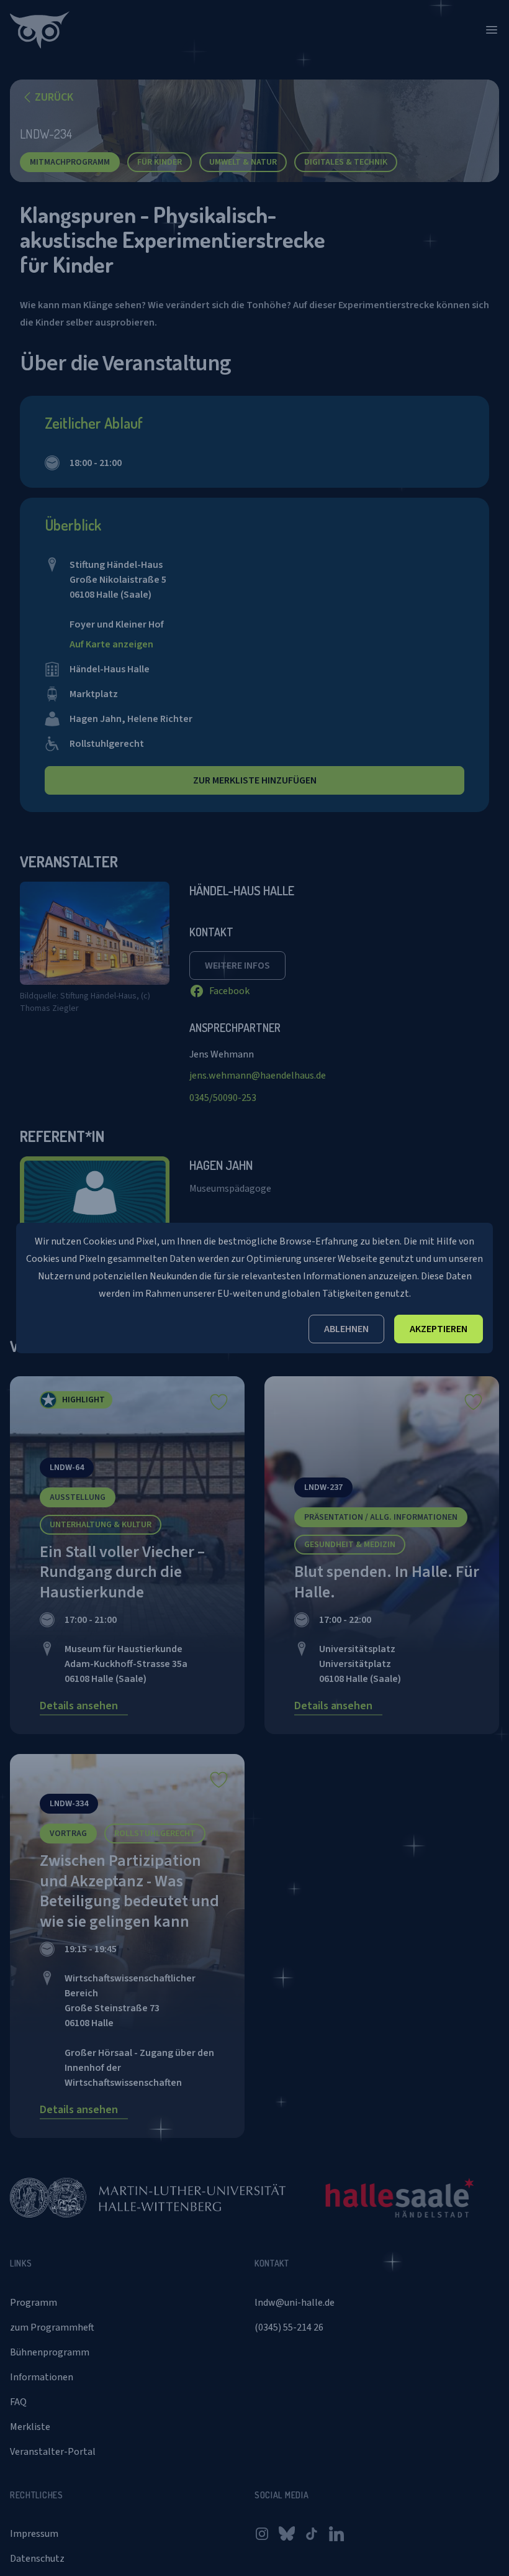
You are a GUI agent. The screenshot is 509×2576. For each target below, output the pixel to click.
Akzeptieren (439, 1329)
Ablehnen (346, 1329)
